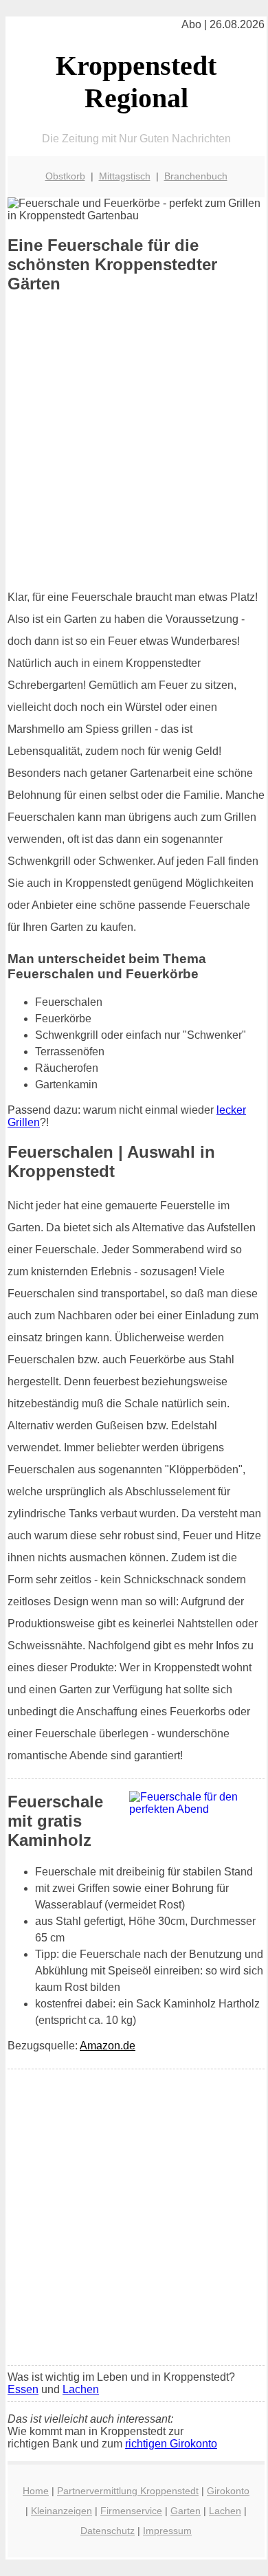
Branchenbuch (196, 176)
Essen (23, 2389)
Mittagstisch (125, 176)
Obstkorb (65, 176)
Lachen (81, 2389)
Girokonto (228, 2491)
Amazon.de (108, 2046)
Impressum (167, 2531)
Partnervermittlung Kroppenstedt (128, 2491)
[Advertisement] (134, 441)
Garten (186, 2511)
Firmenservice (131, 2511)
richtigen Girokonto (171, 2444)
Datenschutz (108, 2531)
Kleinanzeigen (62, 2511)
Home (36, 2491)
